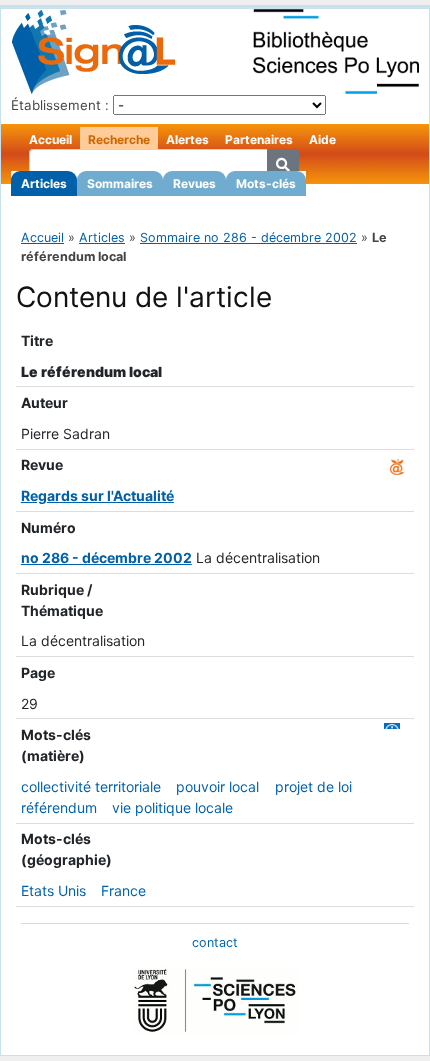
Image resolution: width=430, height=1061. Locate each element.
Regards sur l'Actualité (97, 495)
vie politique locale (172, 807)
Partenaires (259, 139)
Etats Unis (53, 890)
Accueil (50, 139)
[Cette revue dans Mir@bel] (397, 464)
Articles (44, 183)
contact (215, 942)
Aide (322, 139)
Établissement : (60, 105)
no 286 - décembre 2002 (106, 557)
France (123, 890)
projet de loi (313, 786)
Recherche (119, 139)
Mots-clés (266, 183)
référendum (59, 807)
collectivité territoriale (91, 786)
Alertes (187, 139)
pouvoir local (217, 786)
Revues (194, 183)
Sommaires (120, 183)
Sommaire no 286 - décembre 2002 (248, 237)
